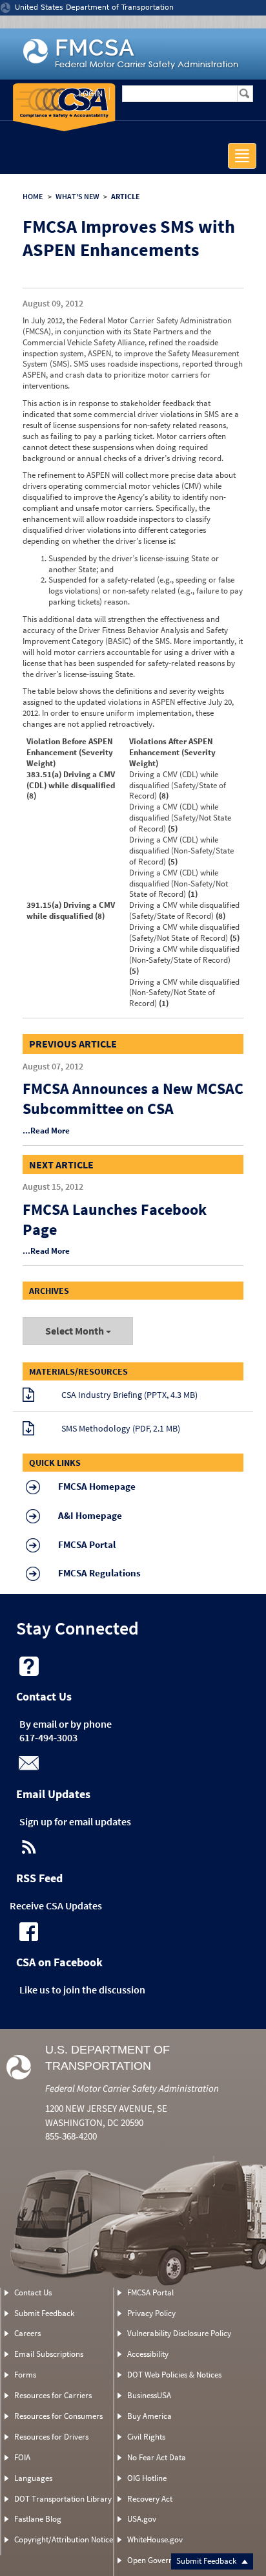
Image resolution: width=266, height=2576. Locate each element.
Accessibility (148, 2354)
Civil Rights (146, 2437)
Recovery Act (150, 2499)
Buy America (149, 2416)
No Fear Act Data (157, 2457)
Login (90, 93)
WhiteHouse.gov (155, 2539)
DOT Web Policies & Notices (174, 2375)
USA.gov (142, 2519)
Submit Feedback (207, 2561)
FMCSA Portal (150, 2292)
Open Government (159, 2560)
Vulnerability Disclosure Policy (179, 2333)
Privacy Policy (151, 2313)
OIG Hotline (147, 2478)
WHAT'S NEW (77, 196)
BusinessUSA (149, 2395)
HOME (33, 196)
